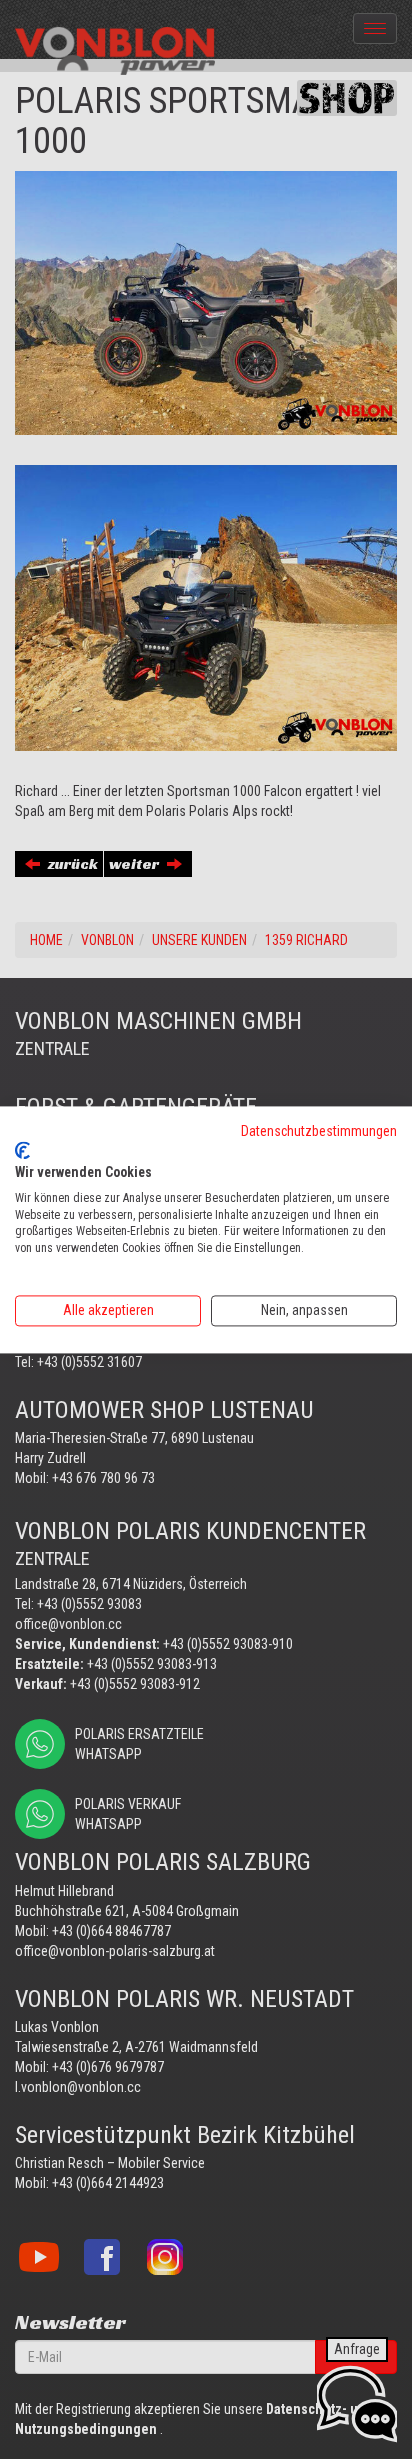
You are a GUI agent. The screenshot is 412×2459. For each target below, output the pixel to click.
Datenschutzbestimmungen (319, 1131)
